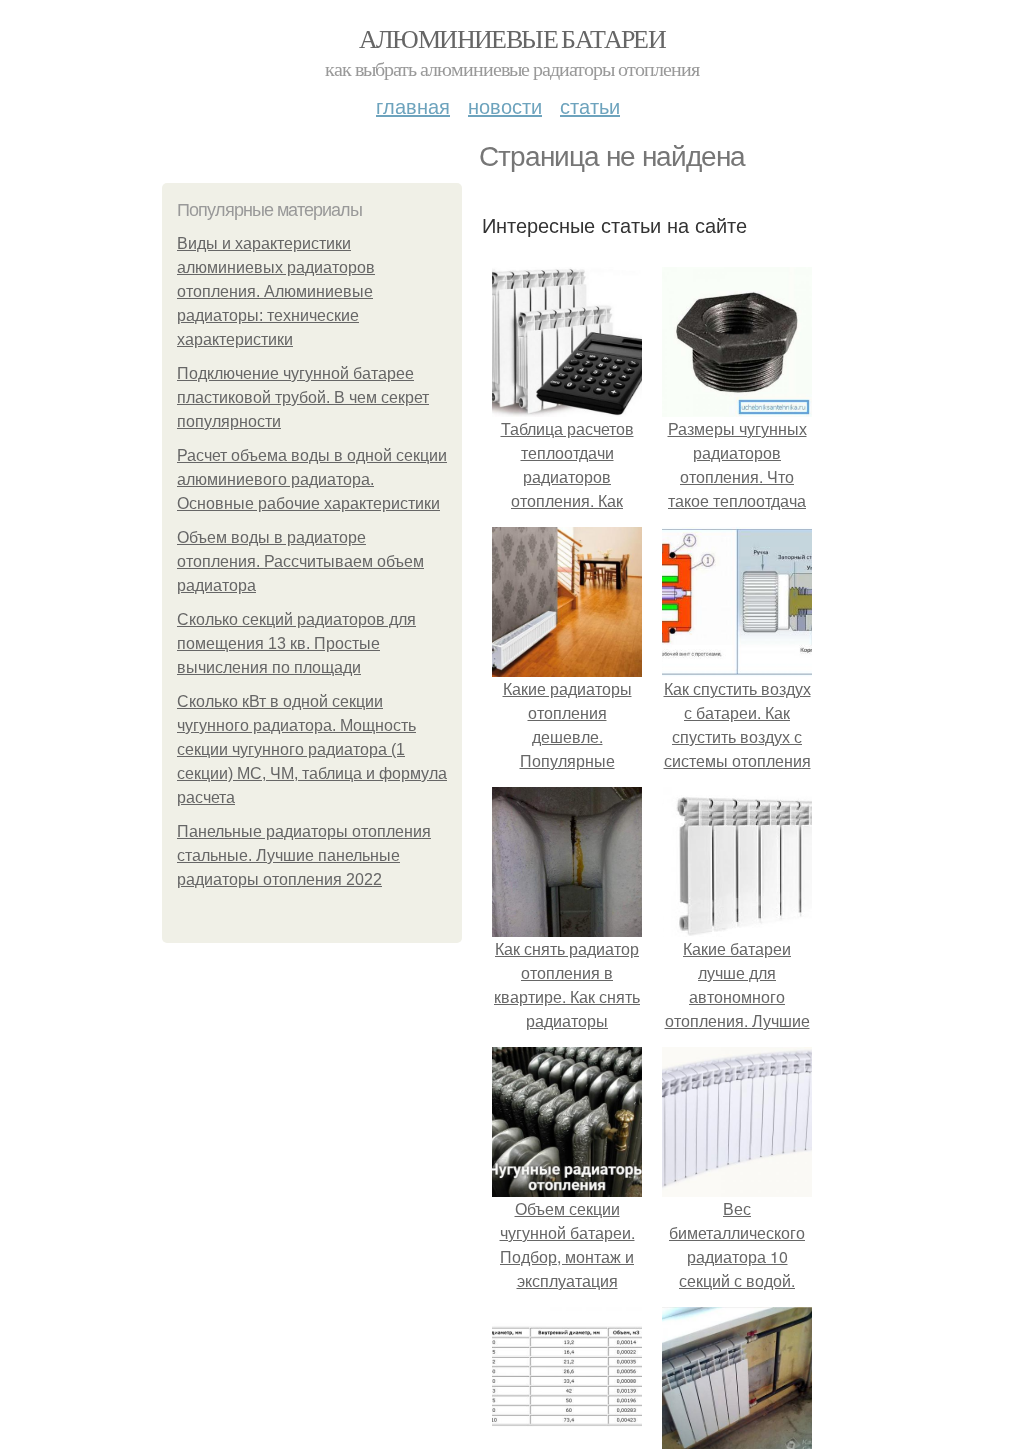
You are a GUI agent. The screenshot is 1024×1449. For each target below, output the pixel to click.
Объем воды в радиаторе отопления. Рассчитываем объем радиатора (300, 561)
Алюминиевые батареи (512, 38)
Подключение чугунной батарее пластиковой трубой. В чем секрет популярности (303, 397)
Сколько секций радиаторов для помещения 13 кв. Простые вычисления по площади (296, 643)
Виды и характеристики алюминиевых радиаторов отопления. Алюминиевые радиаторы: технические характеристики (276, 291)
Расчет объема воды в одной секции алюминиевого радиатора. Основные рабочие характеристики (312, 479)
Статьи (590, 105)
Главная (413, 105)
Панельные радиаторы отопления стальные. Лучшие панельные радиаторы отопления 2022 (304, 855)
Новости (505, 105)
